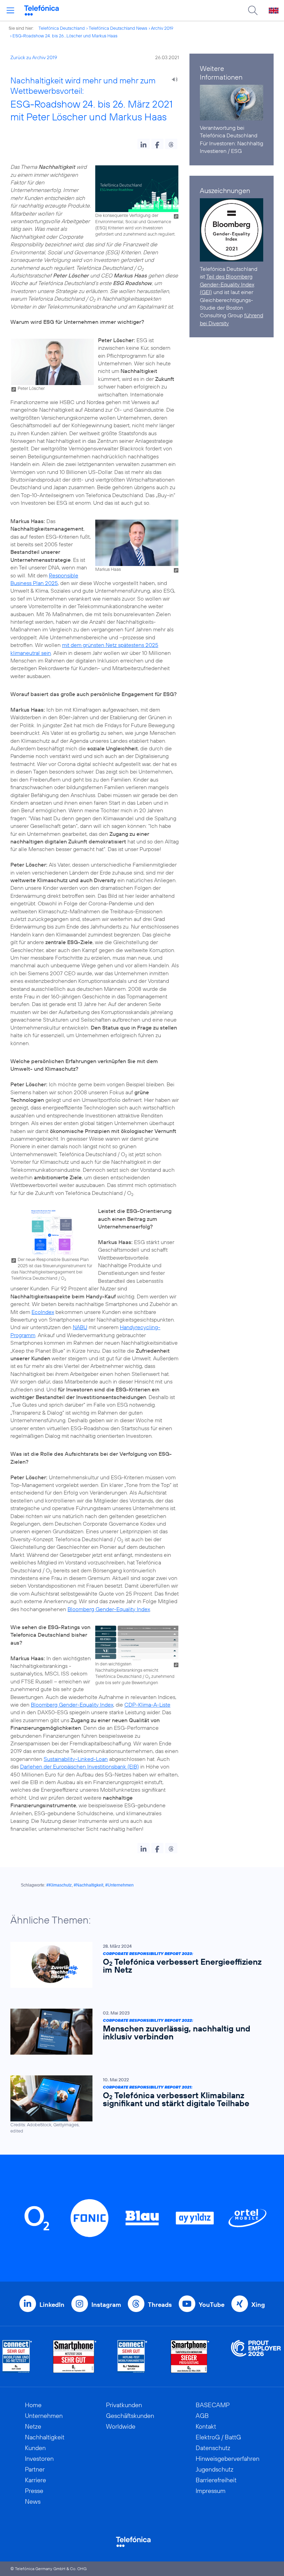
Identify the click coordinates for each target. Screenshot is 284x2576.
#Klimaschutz (59, 1885)
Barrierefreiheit (216, 2480)
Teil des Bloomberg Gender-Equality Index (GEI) (227, 284)
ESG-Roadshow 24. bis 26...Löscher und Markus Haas (65, 36)
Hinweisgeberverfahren (228, 2459)
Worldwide (121, 2426)
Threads (160, 2305)
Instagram (106, 2305)
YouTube (212, 2305)
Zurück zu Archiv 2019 (34, 57)
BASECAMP (213, 2405)
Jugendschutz (215, 2469)
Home (33, 2405)
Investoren (39, 2459)
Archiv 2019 (162, 28)
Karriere (35, 2480)
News (33, 2501)
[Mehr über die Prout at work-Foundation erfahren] (256, 2356)
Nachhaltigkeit (45, 2437)
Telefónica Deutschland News (118, 28)
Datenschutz (213, 2448)
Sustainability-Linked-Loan (76, 1759)
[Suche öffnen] (253, 10)
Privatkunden (124, 2405)
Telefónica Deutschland (62, 28)
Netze (33, 2426)
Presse (34, 2491)
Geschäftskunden (130, 2416)
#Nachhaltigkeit (88, 1885)
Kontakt (206, 2426)
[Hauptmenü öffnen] (10, 10)
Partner (35, 2469)
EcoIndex (43, 1312)
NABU (80, 1327)
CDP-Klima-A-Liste (147, 1705)
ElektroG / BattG (218, 2437)
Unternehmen (44, 2416)
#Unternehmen (119, 1885)
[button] (144, 144)
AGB (202, 2416)
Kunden (35, 2448)
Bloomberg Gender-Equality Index (109, 1609)
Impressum (211, 2491)
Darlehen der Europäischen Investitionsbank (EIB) (79, 1766)
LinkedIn (52, 2305)
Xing (258, 2305)
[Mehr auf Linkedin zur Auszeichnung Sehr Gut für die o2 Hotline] (132, 2356)
